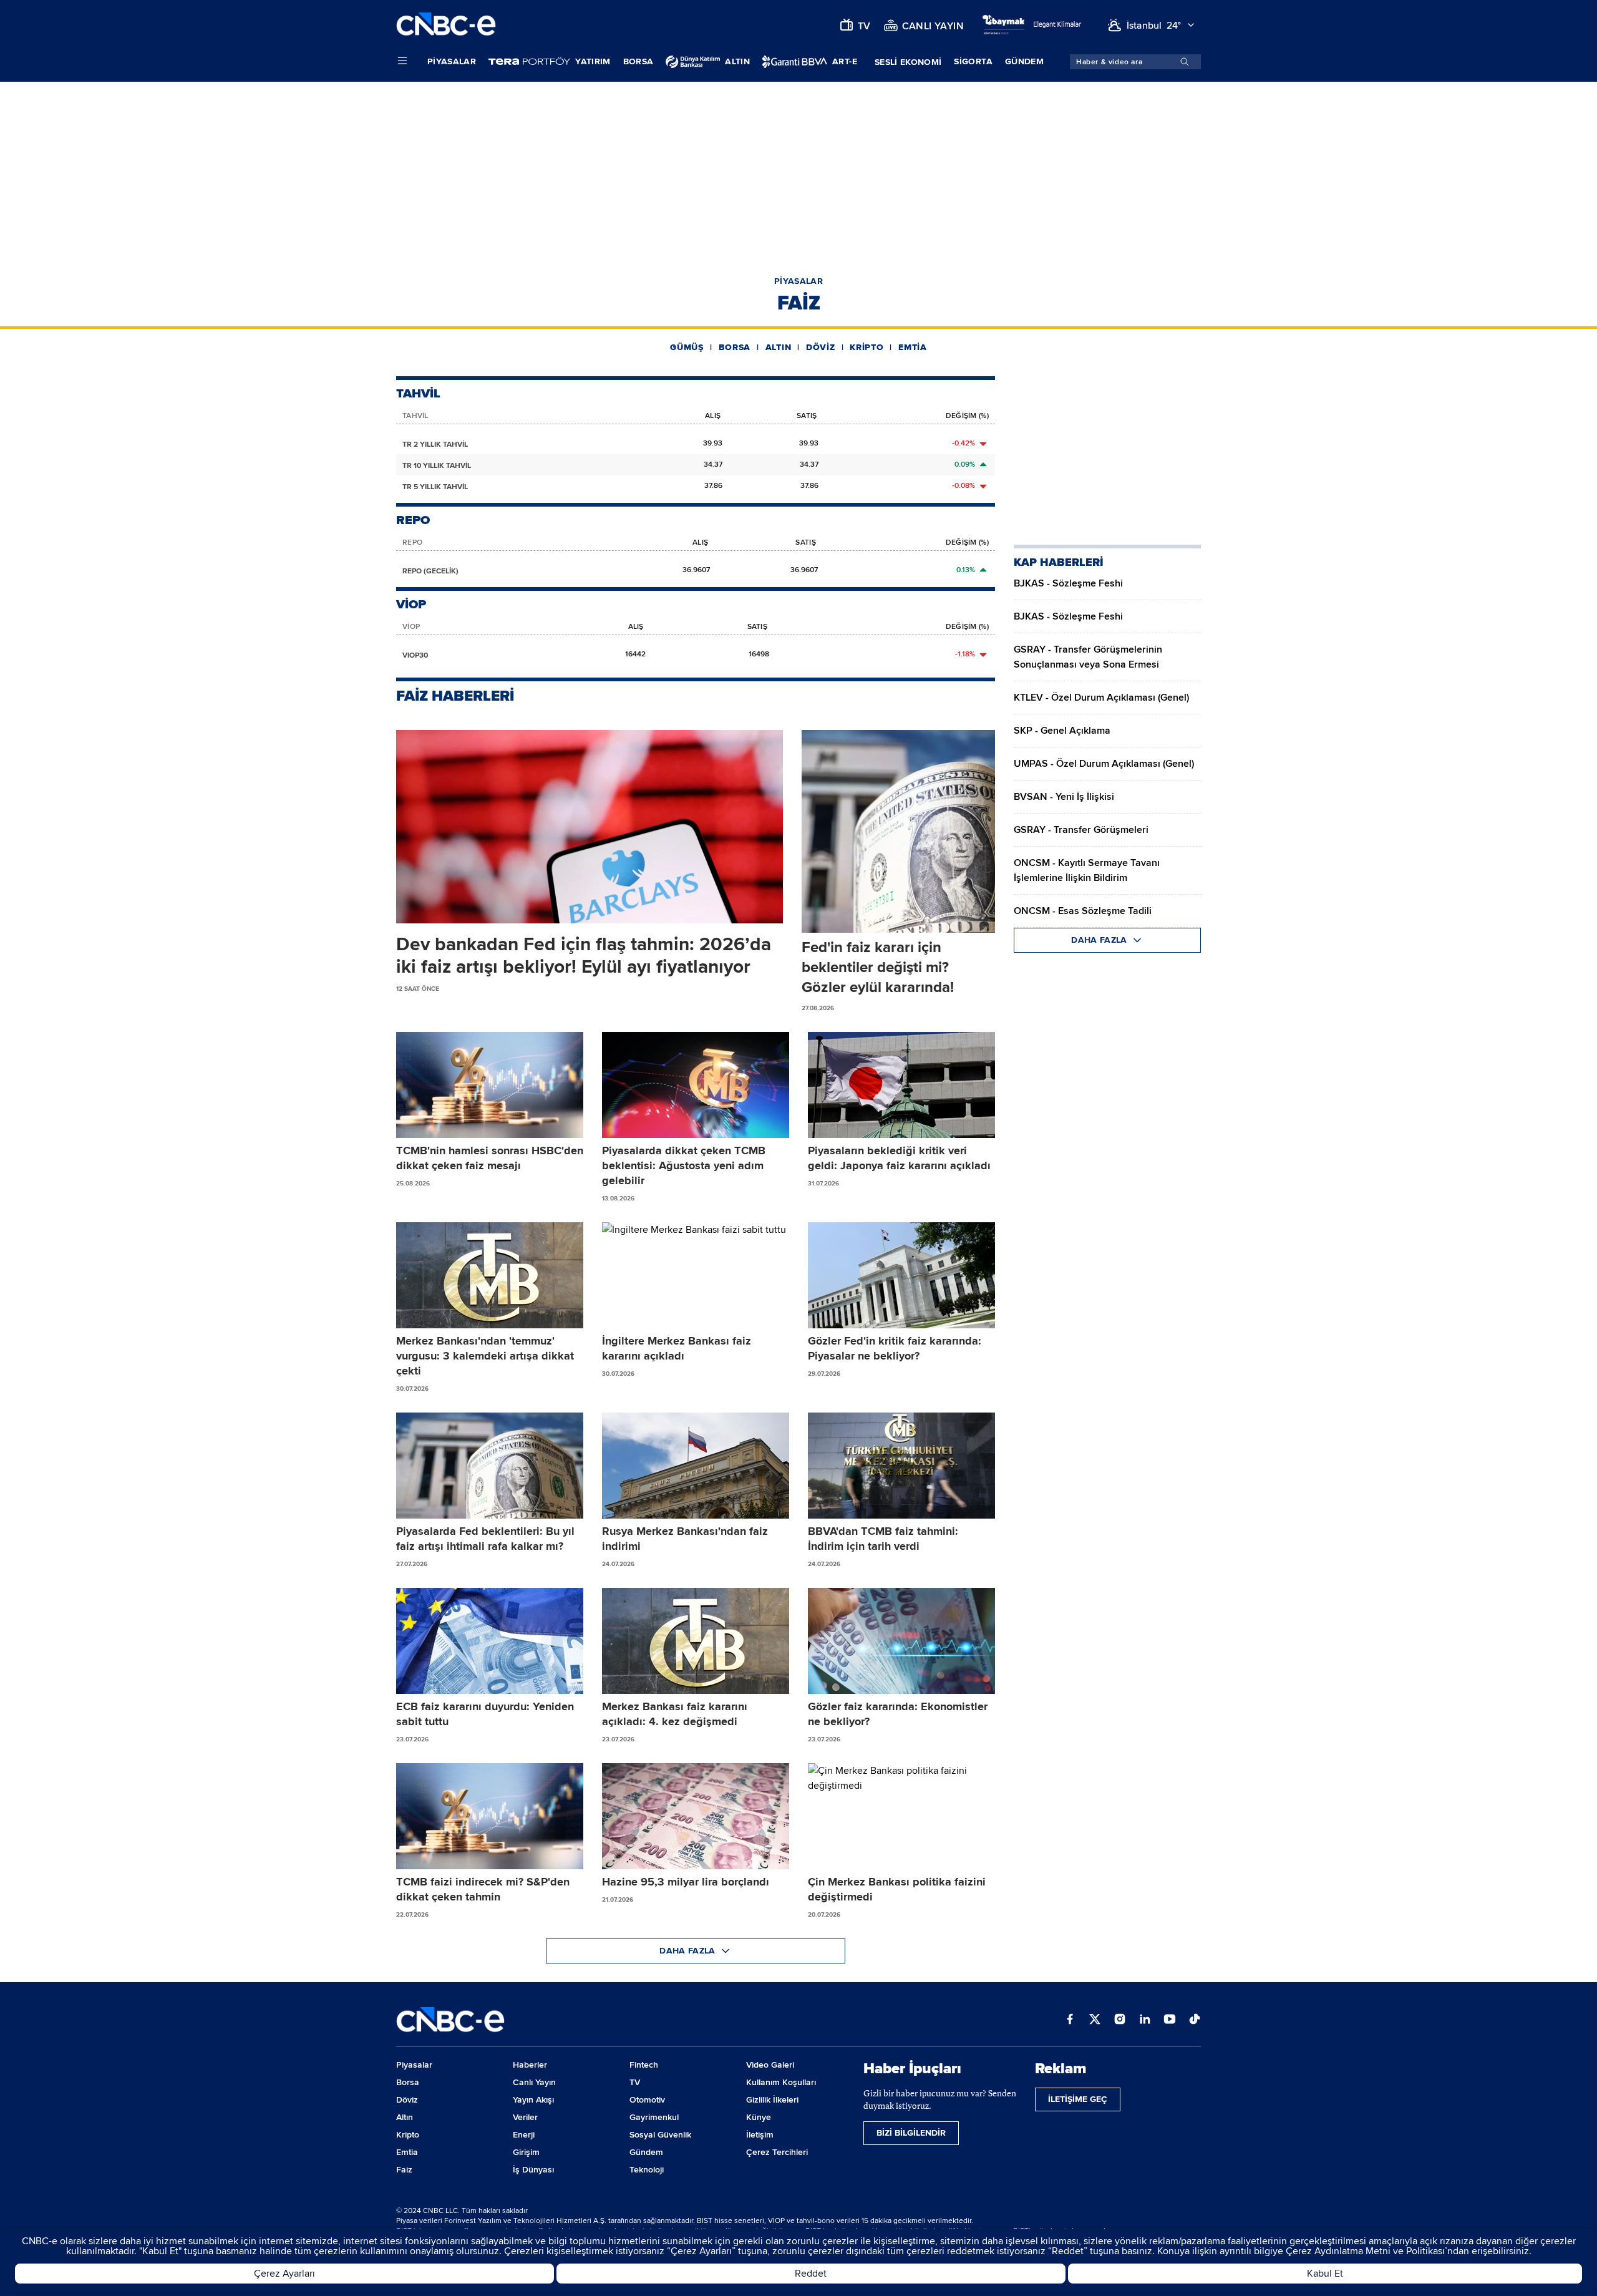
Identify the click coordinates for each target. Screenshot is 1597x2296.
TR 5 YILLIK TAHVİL (435, 487)
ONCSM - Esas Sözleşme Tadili (1083, 911)
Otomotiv (647, 2100)
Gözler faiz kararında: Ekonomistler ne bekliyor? (898, 1714)
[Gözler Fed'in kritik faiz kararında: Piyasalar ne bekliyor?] (901, 1275)
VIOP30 (415, 655)
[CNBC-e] (446, 25)
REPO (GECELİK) (430, 571)
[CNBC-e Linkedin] (1145, 2020)
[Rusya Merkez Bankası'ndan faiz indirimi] (696, 1466)
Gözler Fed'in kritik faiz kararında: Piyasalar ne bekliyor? (895, 1348)
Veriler (525, 2117)
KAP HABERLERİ (1059, 562)
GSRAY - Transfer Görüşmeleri (1081, 830)
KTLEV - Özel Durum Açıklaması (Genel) (1101, 698)
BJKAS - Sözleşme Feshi (1068, 583)
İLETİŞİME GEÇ (1078, 2099)
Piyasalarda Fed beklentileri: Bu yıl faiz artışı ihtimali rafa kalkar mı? (485, 1539)
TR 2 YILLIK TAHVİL (435, 445)
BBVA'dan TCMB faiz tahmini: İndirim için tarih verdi (883, 1539)
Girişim (526, 2152)
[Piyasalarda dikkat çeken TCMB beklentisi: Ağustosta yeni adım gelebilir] (696, 1085)
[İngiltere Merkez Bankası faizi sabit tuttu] (696, 1275)
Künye (759, 2117)
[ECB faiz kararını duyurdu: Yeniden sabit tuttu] (490, 1641)
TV (635, 2082)
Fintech (644, 2065)
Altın (779, 347)
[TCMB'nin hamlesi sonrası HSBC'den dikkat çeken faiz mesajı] (490, 1085)
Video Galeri (770, 2065)
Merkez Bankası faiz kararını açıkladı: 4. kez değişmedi (675, 1714)
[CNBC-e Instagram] (1120, 2020)
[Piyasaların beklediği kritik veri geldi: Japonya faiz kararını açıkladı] (901, 1085)
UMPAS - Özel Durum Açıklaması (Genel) (1104, 764)
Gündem (1024, 61)
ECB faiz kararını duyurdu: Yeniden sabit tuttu (485, 1714)
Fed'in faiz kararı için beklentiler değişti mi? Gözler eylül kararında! (878, 967)
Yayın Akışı (533, 2100)
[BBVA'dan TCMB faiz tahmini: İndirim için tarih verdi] (901, 1466)
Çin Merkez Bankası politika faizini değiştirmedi (897, 1889)
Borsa (638, 61)
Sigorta (973, 61)
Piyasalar (452, 61)
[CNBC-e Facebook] (1070, 2020)
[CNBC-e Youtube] (1170, 2020)
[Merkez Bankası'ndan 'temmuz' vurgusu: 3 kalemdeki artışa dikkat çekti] (490, 1275)
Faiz (404, 2170)
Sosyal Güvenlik (660, 2135)
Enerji (524, 2135)
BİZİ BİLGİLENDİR (911, 2133)
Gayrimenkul (654, 2117)
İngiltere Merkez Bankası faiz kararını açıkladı (677, 1348)
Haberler (530, 2065)
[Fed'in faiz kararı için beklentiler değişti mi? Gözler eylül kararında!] (898, 831)
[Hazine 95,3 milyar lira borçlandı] (696, 1816)
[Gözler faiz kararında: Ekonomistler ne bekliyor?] (901, 1641)
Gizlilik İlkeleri (772, 2100)
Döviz (821, 347)
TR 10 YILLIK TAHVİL (437, 466)
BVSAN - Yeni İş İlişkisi (1064, 797)
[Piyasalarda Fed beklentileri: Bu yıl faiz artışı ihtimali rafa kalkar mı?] (490, 1466)
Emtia (913, 347)
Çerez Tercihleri (777, 2152)
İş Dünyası (533, 2170)
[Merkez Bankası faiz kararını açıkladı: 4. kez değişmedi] (696, 1641)
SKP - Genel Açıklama (1062, 731)
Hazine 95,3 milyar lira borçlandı (686, 1882)
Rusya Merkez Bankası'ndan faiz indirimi (685, 1539)
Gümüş (687, 347)
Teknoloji (647, 2170)
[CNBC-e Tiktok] (1195, 2020)
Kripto (866, 347)
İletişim (760, 2135)
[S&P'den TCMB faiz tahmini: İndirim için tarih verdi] (490, 1816)
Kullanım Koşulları (781, 2082)
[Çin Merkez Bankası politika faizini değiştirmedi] (901, 1816)
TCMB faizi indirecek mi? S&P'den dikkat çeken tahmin (483, 1889)
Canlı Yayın (534, 2082)
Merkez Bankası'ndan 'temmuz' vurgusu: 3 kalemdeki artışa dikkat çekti (485, 1356)
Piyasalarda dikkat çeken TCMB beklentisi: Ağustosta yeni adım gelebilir (684, 1165)
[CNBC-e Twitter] (1095, 2020)
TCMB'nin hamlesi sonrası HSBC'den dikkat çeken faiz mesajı (490, 1158)
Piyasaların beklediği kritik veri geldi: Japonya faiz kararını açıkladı (899, 1158)
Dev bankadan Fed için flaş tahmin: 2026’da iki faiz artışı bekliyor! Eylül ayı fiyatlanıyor (584, 956)
